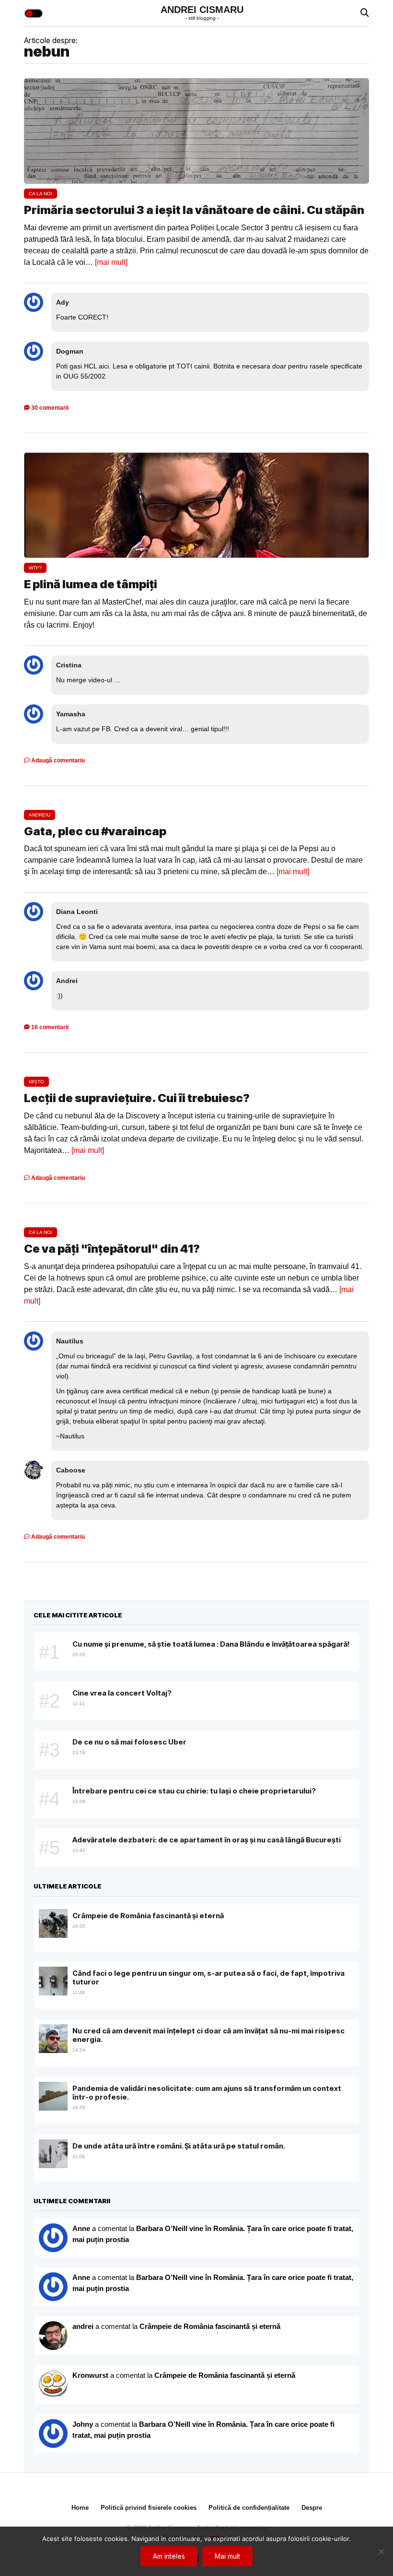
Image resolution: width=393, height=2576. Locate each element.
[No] (381, 2552)
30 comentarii (49, 408)
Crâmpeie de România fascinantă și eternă (210, 2326)
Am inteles (169, 2556)
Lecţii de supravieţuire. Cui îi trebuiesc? (137, 1098)
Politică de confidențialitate (249, 2508)
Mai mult (227, 2556)
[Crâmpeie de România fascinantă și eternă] (53, 2385)
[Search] (365, 13)
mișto (36, 1082)
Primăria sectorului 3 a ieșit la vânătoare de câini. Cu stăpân (194, 210)
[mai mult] (111, 262)
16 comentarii (49, 1027)
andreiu (40, 815)
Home (80, 2508)
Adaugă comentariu (57, 760)
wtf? (35, 568)
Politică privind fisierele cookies (149, 2508)
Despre (312, 2508)
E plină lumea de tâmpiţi (91, 584)
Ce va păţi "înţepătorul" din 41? (112, 1249)
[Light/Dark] (34, 13)
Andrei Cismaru (202, 10)
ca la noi (40, 194)
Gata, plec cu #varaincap (95, 831)
